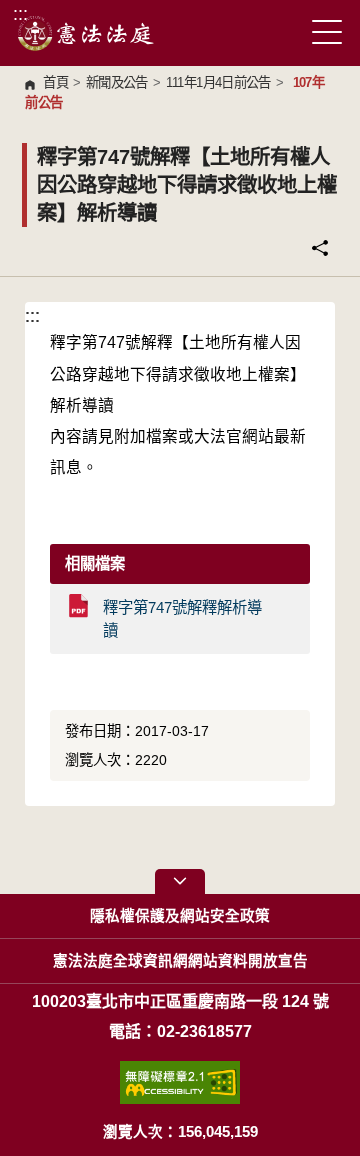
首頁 (55, 82)
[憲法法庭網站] (86, 33)
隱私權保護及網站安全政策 (180, 916)
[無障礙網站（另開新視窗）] (180, 1082)
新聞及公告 (117, 82)
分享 (320, 248)
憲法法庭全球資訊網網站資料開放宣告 (180, 961)
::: (20, 13)
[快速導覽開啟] (180, 881)
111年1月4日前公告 (218, 82)
